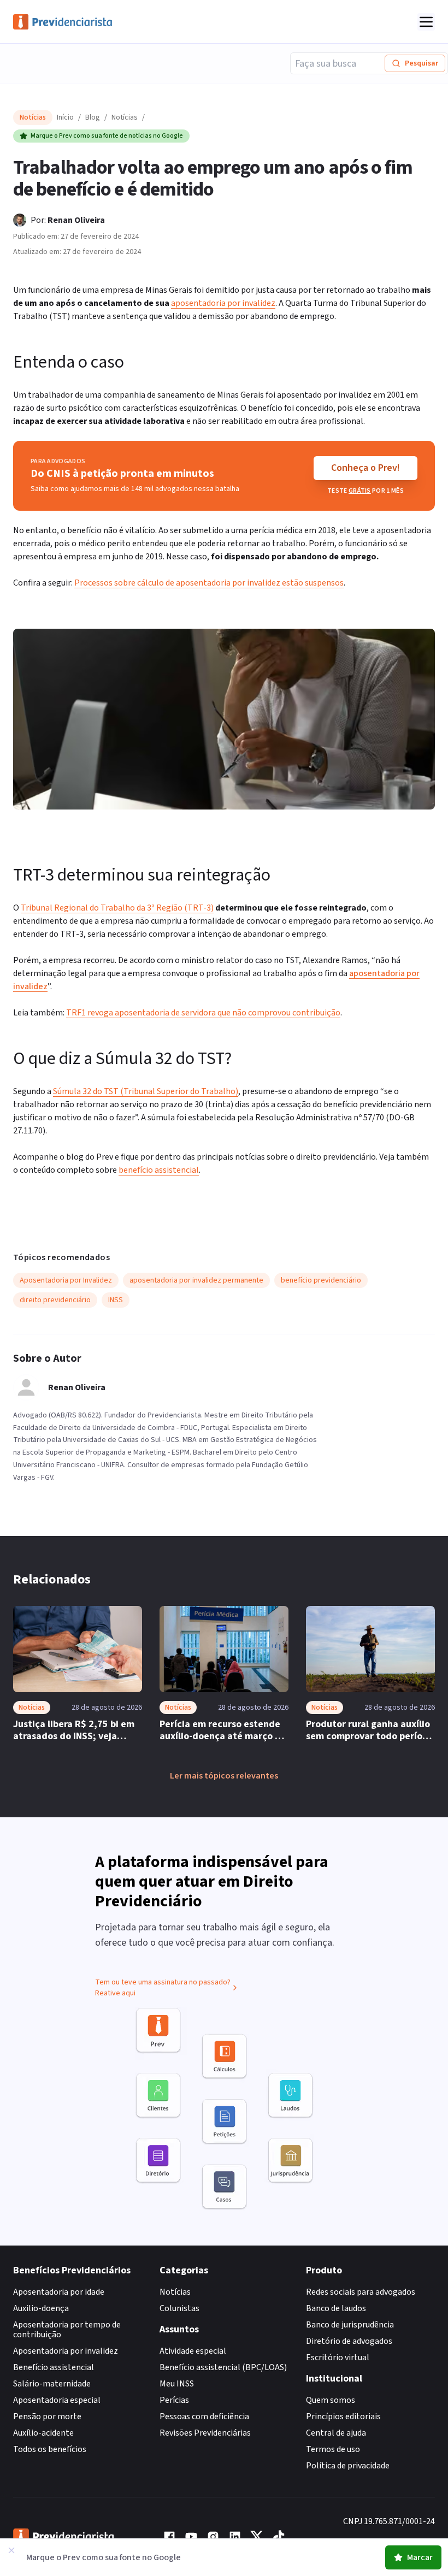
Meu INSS (177, 2384)
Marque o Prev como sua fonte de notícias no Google (107, 136)
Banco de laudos (336, 2308)
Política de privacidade (348, 2466)
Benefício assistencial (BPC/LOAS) (223, 2367)
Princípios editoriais (343, 2417)
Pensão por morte (47, 2417)
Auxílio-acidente (43, 2433)
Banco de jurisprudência (350, 2325)
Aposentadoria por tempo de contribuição (67, 2330)
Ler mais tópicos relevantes (224, 1776)
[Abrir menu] (426, 22)
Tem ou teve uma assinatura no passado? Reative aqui (163, 1988)
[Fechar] (11, 2550)
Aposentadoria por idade (59, 2292)
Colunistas (179, 2308)
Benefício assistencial (54, 2367)
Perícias (174, 2400)
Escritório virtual (338, 2358)
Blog (93, 117)
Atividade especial (193, 2351)
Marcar (420, 2557)
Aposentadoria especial (57, 2400)
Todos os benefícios (50, 2449)
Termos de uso (333, 2449)
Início (65, 117)
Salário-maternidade (52, 2384)
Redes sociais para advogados (361, 2292)
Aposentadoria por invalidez (66, 2351)
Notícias (125, 117)
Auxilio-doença (41, 2308)
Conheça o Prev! (366, 468)
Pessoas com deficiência (204, 2417)
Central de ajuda (336, 2433)
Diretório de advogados (349, 2341)
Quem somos (331, 2400)
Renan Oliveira (76, 220)
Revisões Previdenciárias (205, 2433)
